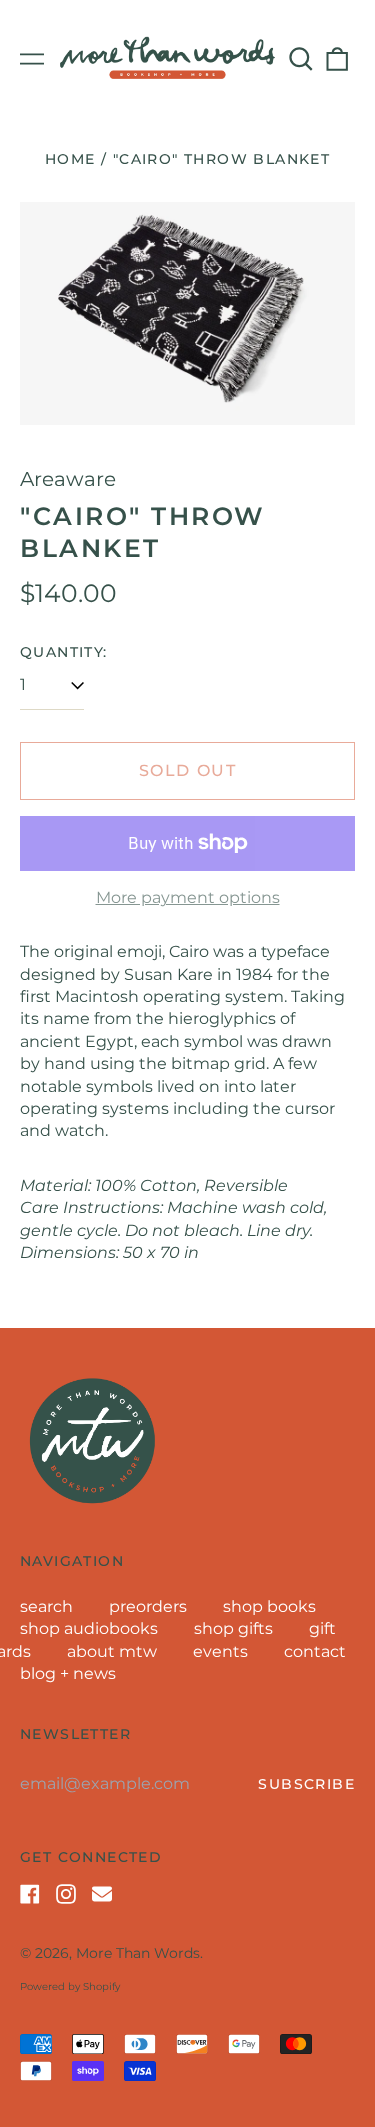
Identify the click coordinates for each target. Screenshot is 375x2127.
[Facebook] (30, 1894)
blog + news (68, 1673)
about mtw (112, 1651)
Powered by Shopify (70, 1986)
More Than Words (138, 1953)
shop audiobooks (89, 1628)
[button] (301, 59)
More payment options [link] (188, 897)
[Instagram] (66, 1894)
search (46, 1606)
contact (315, 1651)
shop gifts (233, 1628)
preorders (148, 1606)
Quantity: (64, 652)
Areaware (68, 479)
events (220, 1651)
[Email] (102, 1894)
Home (70, 159)
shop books (269, 1606)
